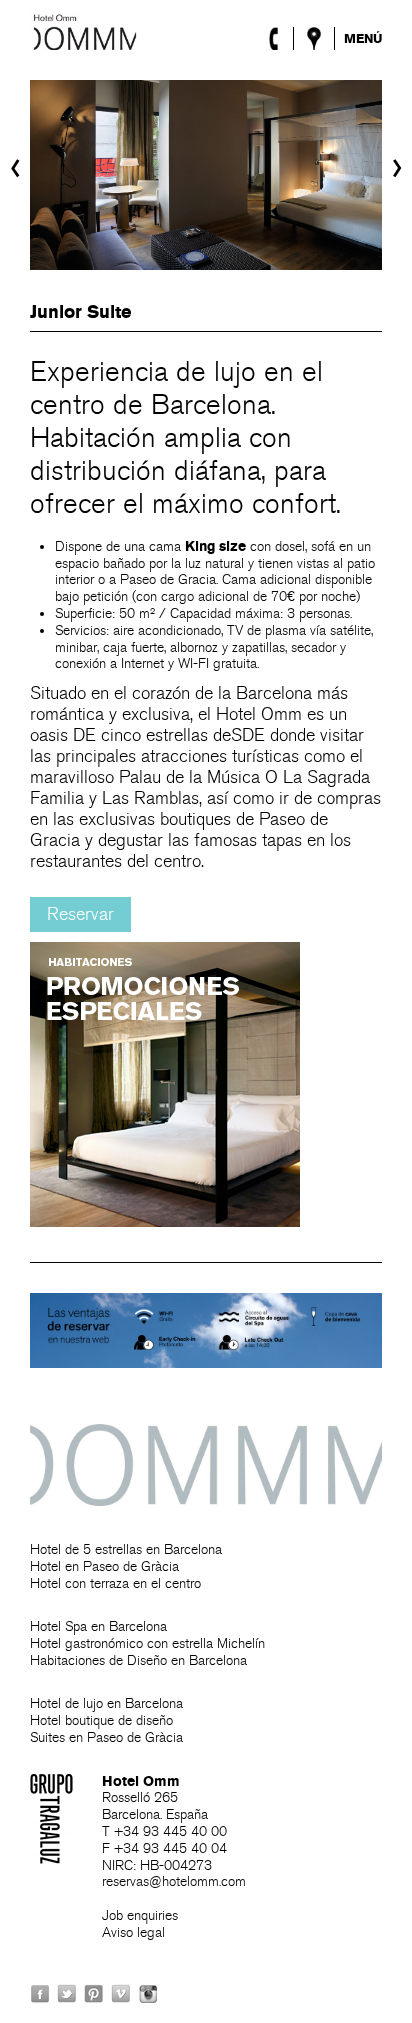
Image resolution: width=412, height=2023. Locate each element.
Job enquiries (140, 1915)
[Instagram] (148, 1993)
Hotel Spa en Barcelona (98, 1626)
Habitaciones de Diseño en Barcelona (138, 1660)
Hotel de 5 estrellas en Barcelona (126, 1549)
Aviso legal (133, 1932)
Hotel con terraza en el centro (115, 1583)
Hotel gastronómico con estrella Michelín (147, 1643)
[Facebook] (40, 1993)
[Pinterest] (94, 1993)
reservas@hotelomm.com (174, 1881)
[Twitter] (67, 1993)
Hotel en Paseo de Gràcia (104, 1566)
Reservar (80, 914)
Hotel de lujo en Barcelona (106, 1703)
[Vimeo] (121, 1993)
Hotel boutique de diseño (101, 1720)
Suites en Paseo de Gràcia (106, 1737)
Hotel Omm (85, 31)
